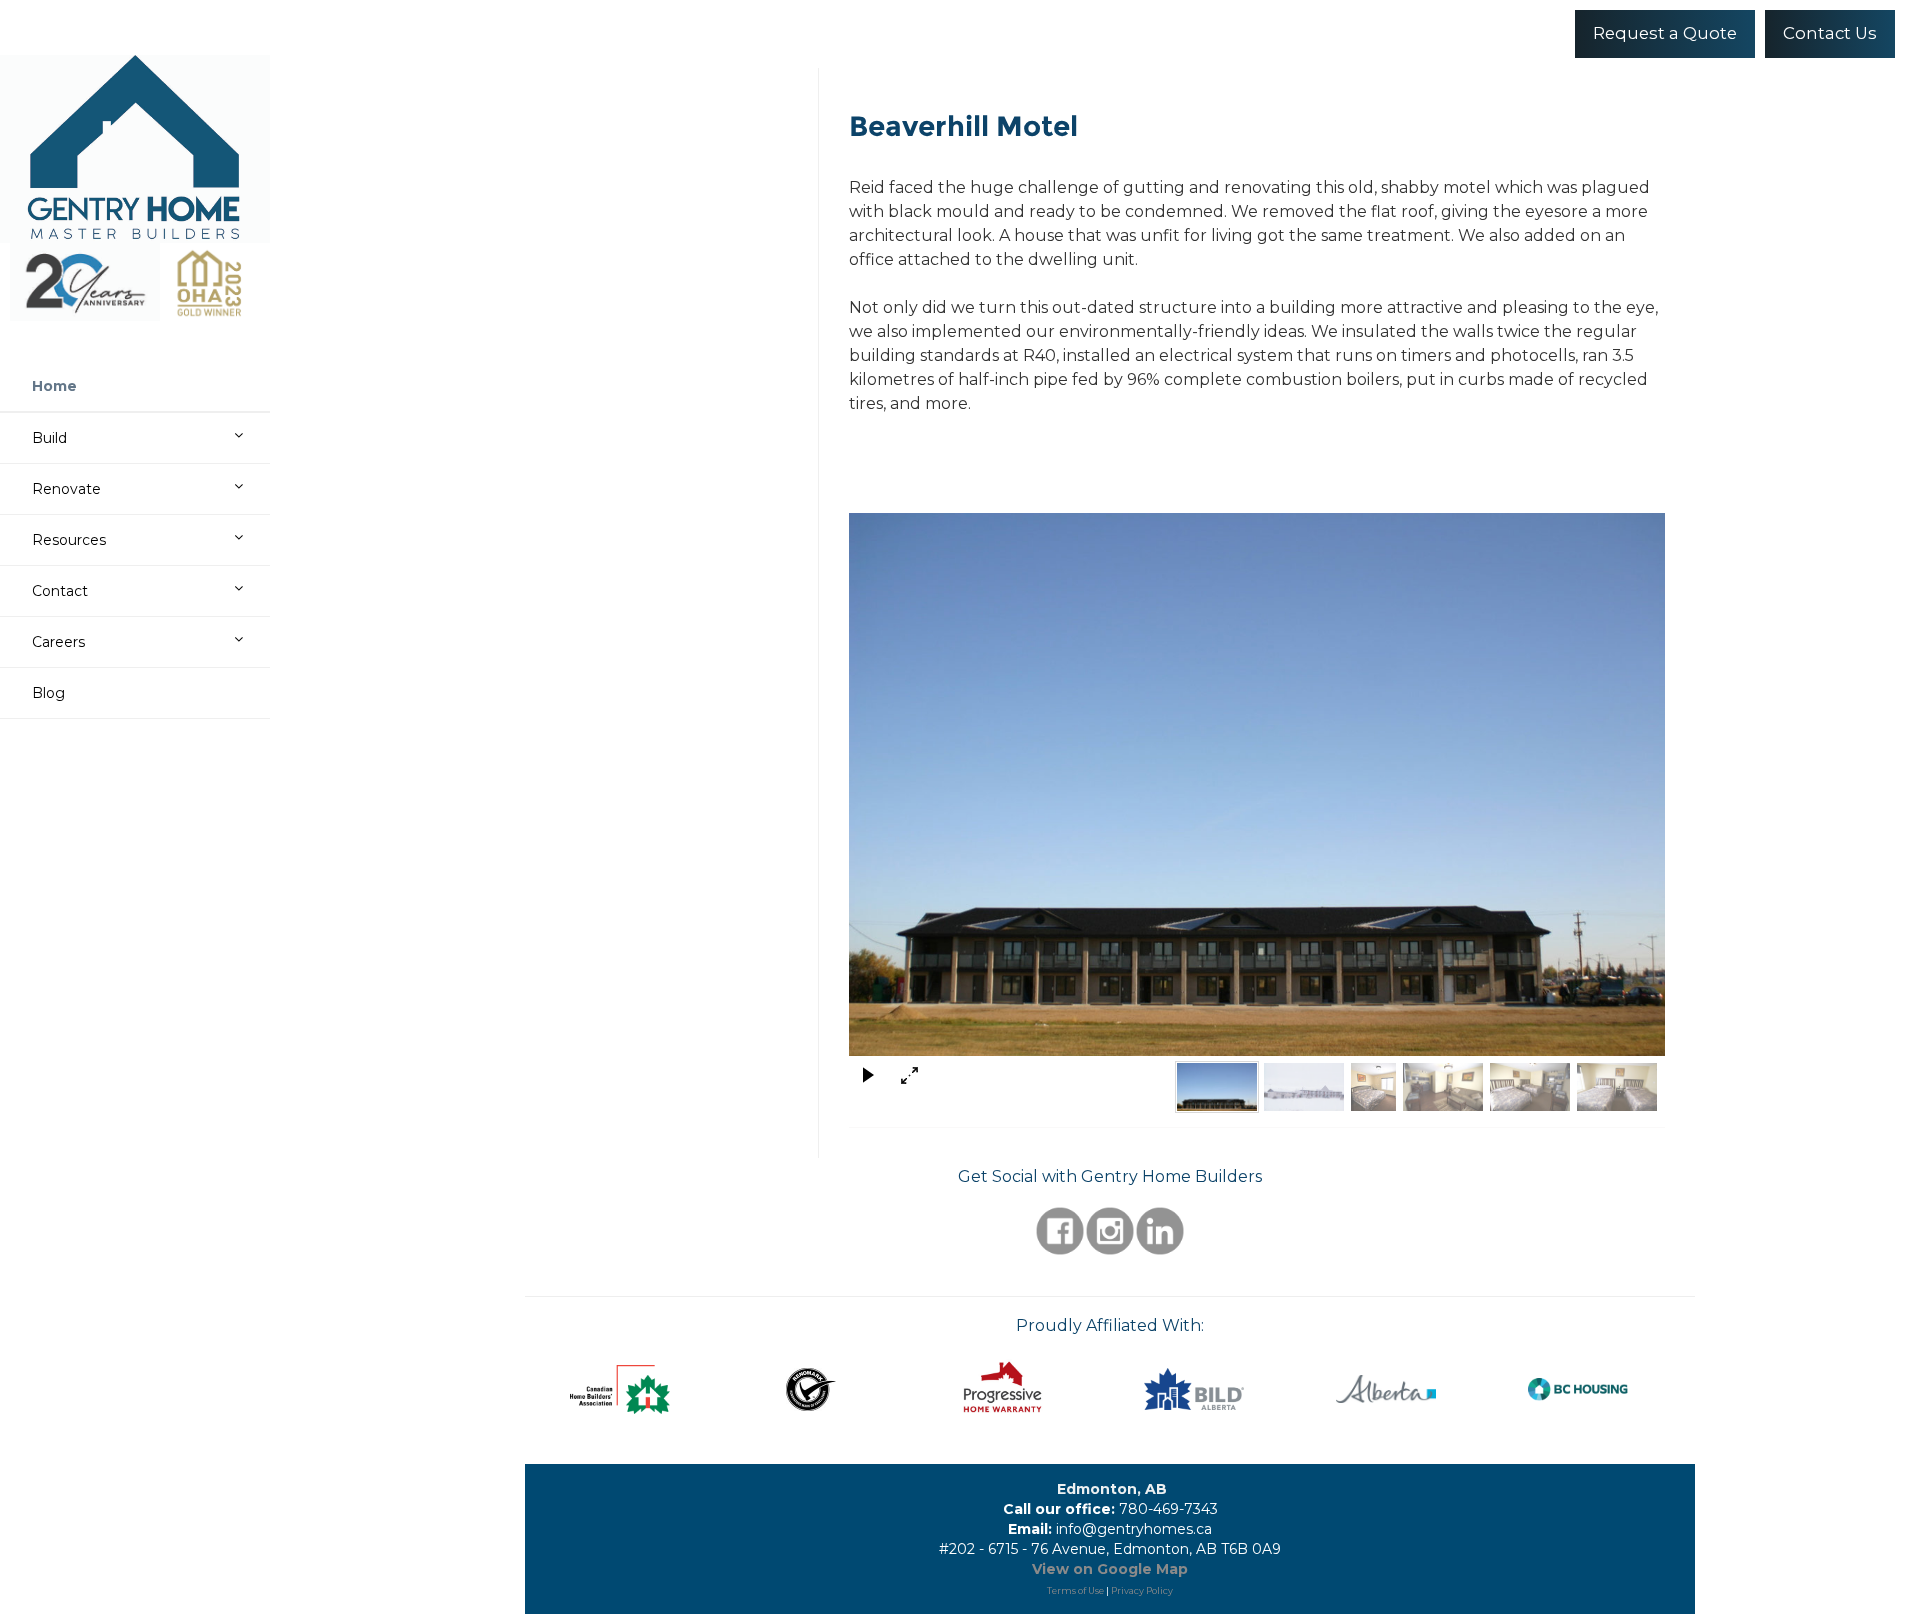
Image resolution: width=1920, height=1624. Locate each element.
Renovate (66, 489)
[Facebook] (1060, 1229)
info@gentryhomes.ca (1134, 1529)
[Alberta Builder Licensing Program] (1386, 1389)
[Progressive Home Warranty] (1003, 1388)
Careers (58, 642)
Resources (69, 540)
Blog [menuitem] (48, 693)
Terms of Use (1075, 1590)
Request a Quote (1665, 33)
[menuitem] (145, 386)
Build (49, 438)
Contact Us (1830, 33)
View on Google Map (1110, 1569)
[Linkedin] (1160, 1229)
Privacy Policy (1142, 1590)
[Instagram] (1110, 1229)
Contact (60, 591)
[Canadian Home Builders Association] (620, 1389)
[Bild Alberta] (1195, 1389)
